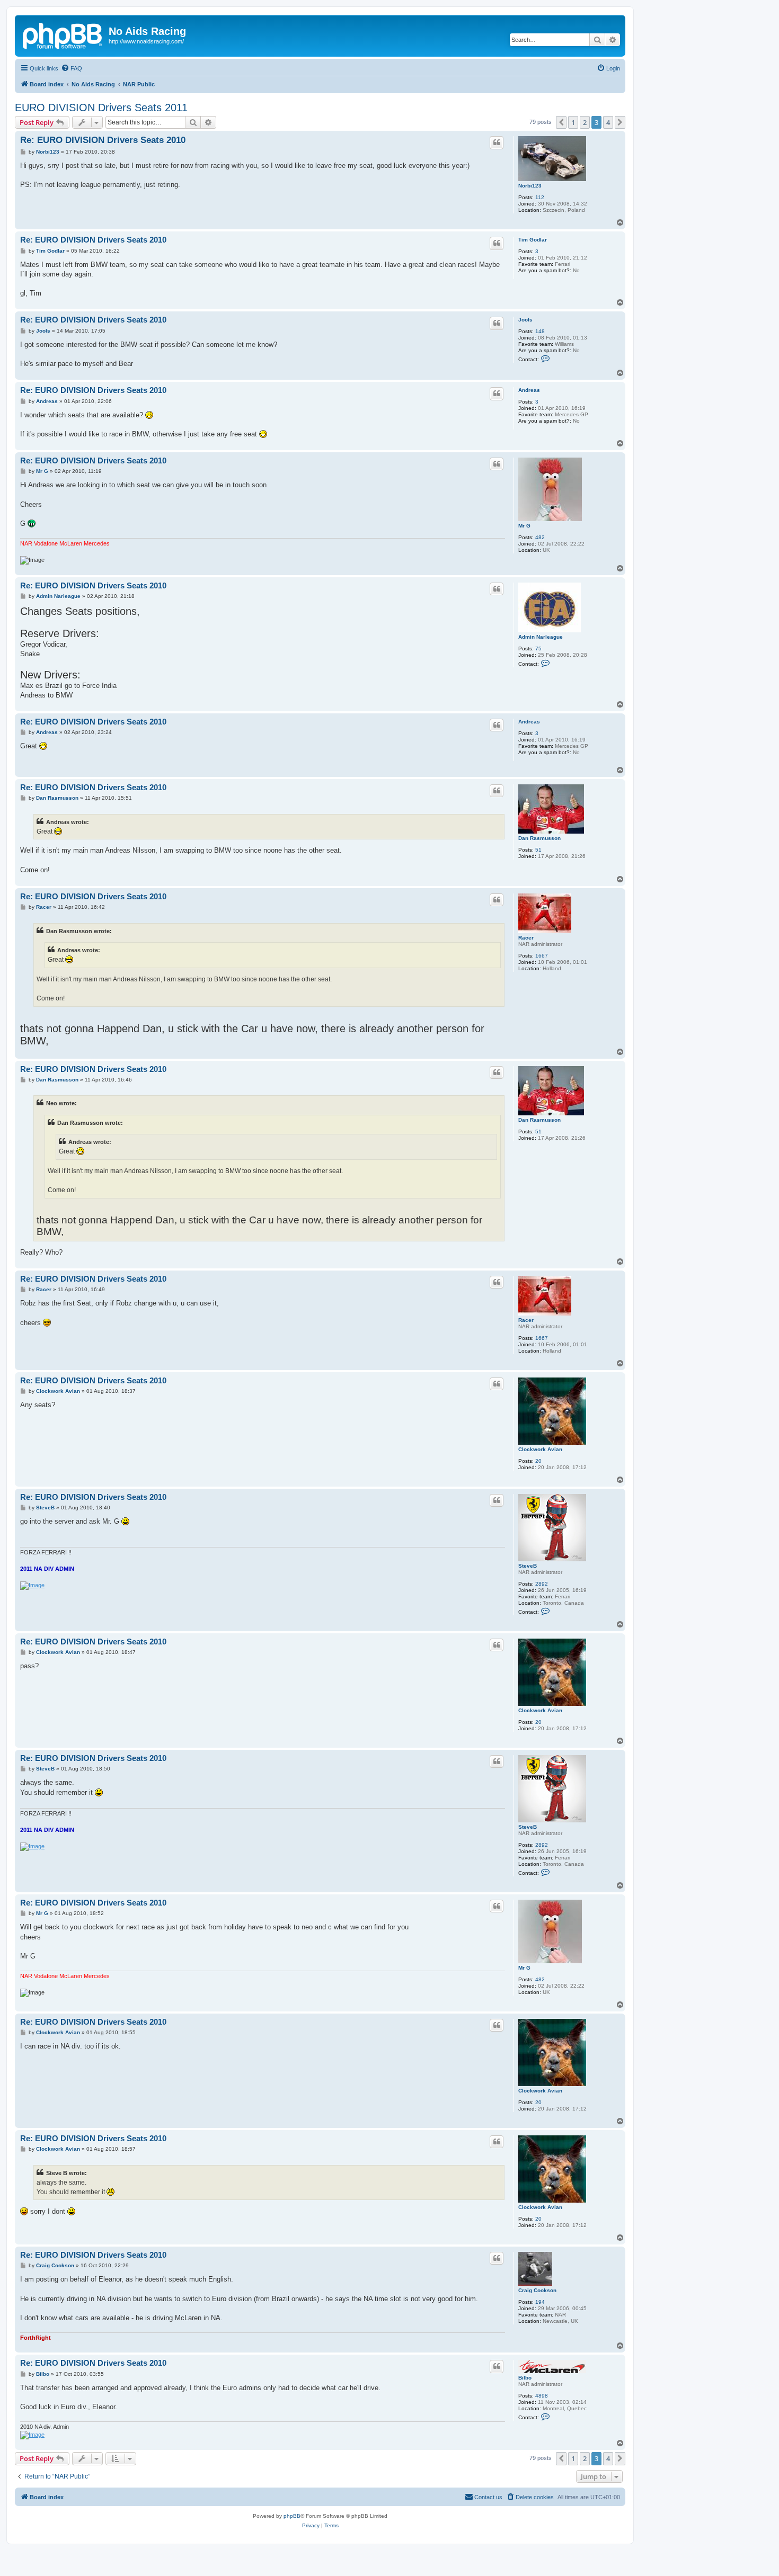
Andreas (529, 390)
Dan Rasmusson (539, 838)
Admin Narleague (541, 637)
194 (540, 2302)
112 (540, 197)
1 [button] (573, 122)
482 (540, 537)
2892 (542, 1584)
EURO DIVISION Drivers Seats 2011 (101, 108)
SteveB (528, 1566)
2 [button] (585, 122)
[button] (561, 122)
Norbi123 (530, 186)
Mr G (524, 526)
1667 (542, 956)
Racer (526, 938)
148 (540, 331)
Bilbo (525, 2378)
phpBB (292, 2516)
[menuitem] (72, 68)
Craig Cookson (537, 2290)
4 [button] (608, 122)
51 (538, 850)
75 (538, 649)
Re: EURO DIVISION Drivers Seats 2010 (103, 140)
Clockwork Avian (540, 1449)
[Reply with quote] (497, 142)
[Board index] (63, 34)
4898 (542, 2396)
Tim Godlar (533, 240)
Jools (525, 320)
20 (538, 1461)
